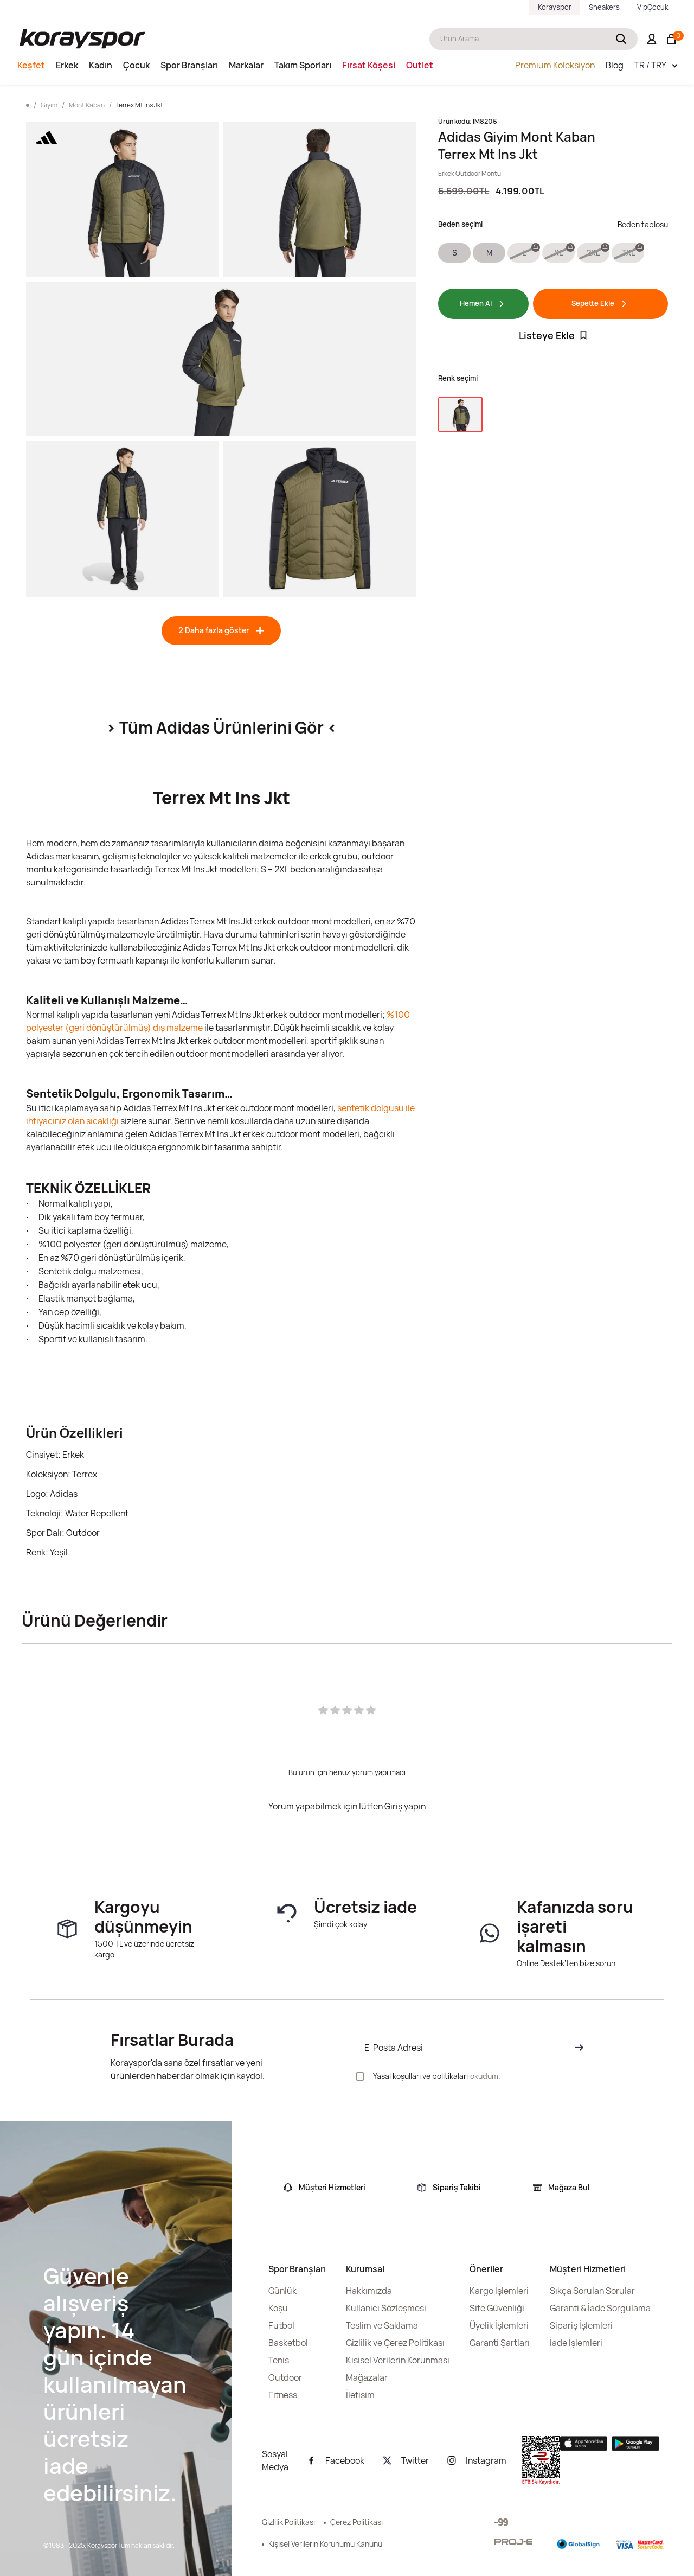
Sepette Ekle (593, 303)
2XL (593, 253)
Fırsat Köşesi (369, 65)
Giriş (393, 1806)
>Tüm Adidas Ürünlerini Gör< (221, 727)
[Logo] (82, 39)
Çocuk (136, 65)
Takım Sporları (303, 65)
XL (558, 253)
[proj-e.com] (513, 2542)
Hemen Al (476, 303)
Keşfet (31, 65)
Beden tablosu (643, 224)
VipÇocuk (653, 7)
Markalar (246, 65)
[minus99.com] (501, 2522)
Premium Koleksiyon (555, 65)
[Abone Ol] (576, 2048)
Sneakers (604, 7)
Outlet (420, 65)
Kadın (101, 65)
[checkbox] (360, 2076)
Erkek (67, 65)
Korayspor (555, 7)
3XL (628, 253)
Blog (615, 65)
